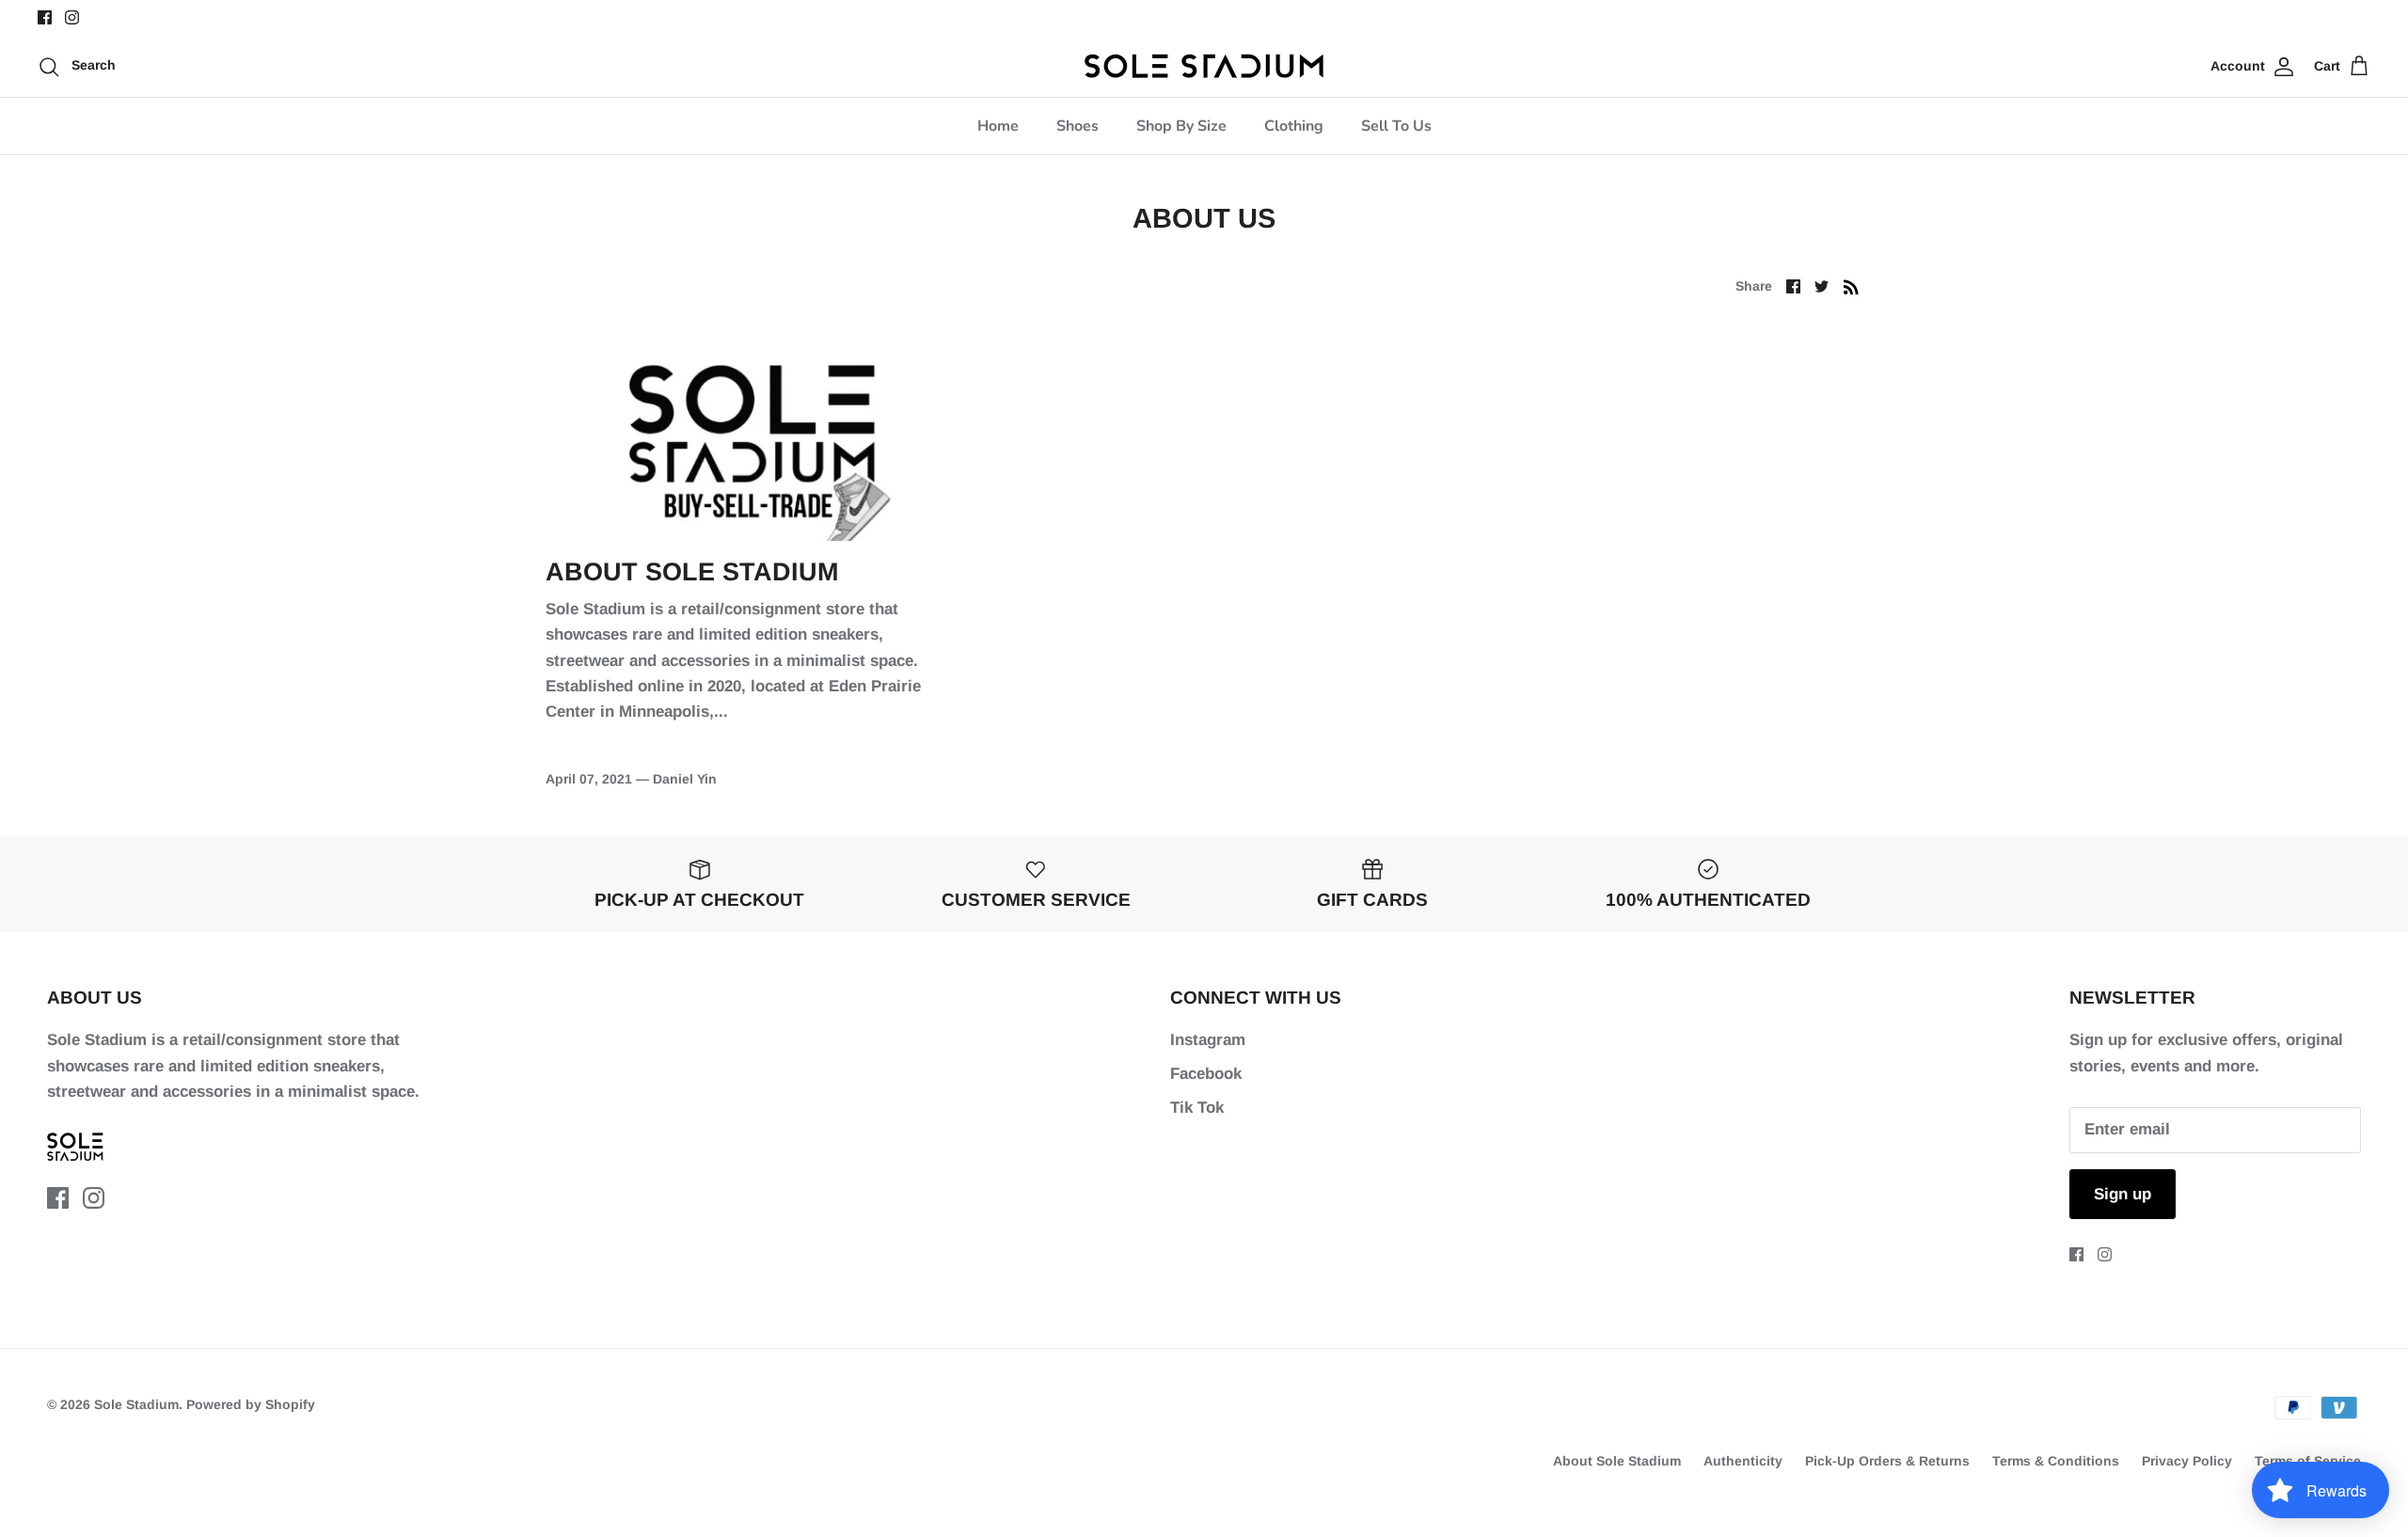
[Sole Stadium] (1204, 66)
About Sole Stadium (692, 572)
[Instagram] (72, 17)
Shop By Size (1181, 126)
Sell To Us (1396, 126)
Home (998, 126)
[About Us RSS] (1851, 285)
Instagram (1208, 1040)
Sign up (2123, 1194)
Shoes (1077, 126)
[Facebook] (45, 17)
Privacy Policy (2187, 1461)
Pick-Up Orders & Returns (1887, 1461)
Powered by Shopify (251, 1404)
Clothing (1294, 126)
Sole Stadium (136, 1404)
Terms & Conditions (2056, 1461)
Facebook (1206, 1074)
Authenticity (1743, 1461)
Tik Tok (1197, 1108)
